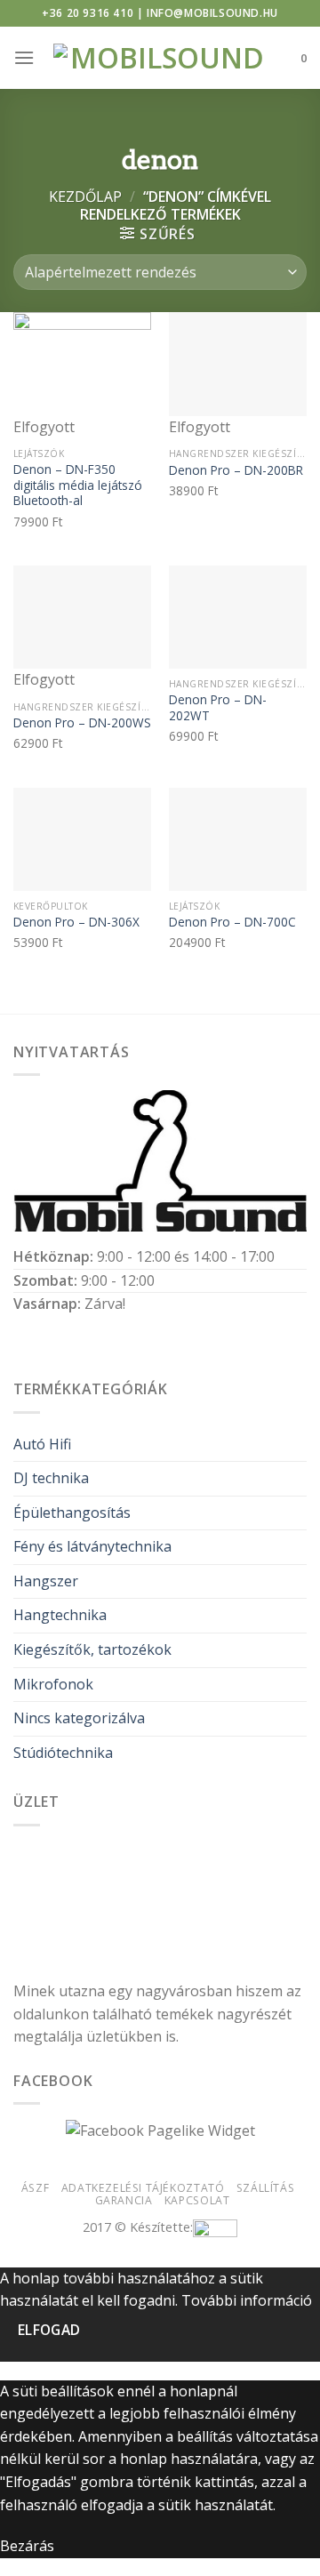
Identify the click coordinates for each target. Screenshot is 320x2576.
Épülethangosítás (72, 1513)
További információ (247, 2300)
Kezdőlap (85, 197)
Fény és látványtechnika (92, 1546)
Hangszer (46, 1581)
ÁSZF (35, 2188)
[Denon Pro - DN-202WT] (238, 618)
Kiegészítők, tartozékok (92, 1649)
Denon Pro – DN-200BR (236, 470)
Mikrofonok (53, 1684)
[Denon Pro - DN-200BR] (238, 364)
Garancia (124, 2200)
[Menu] (24, 57)
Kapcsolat (197, 2200)
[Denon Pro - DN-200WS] (82, 618)
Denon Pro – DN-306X (76, 922)
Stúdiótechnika (63, 1753)
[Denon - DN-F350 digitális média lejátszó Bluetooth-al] (82, 364)
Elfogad (49, 2330)
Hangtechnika (60, 1615)
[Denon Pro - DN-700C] (238, 840)
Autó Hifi (42, 1444)
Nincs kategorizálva (79, 1718)
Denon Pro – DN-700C (232, 922)
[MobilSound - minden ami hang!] (160, 58)
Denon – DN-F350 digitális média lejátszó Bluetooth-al (78, 485)
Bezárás (27, 2546)
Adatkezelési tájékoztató (143, 2188)
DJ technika (51, 1478)
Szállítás (266, 2188)
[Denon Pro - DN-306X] (82, 840)
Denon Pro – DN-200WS (82, 723)
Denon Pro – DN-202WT (218, 707)
